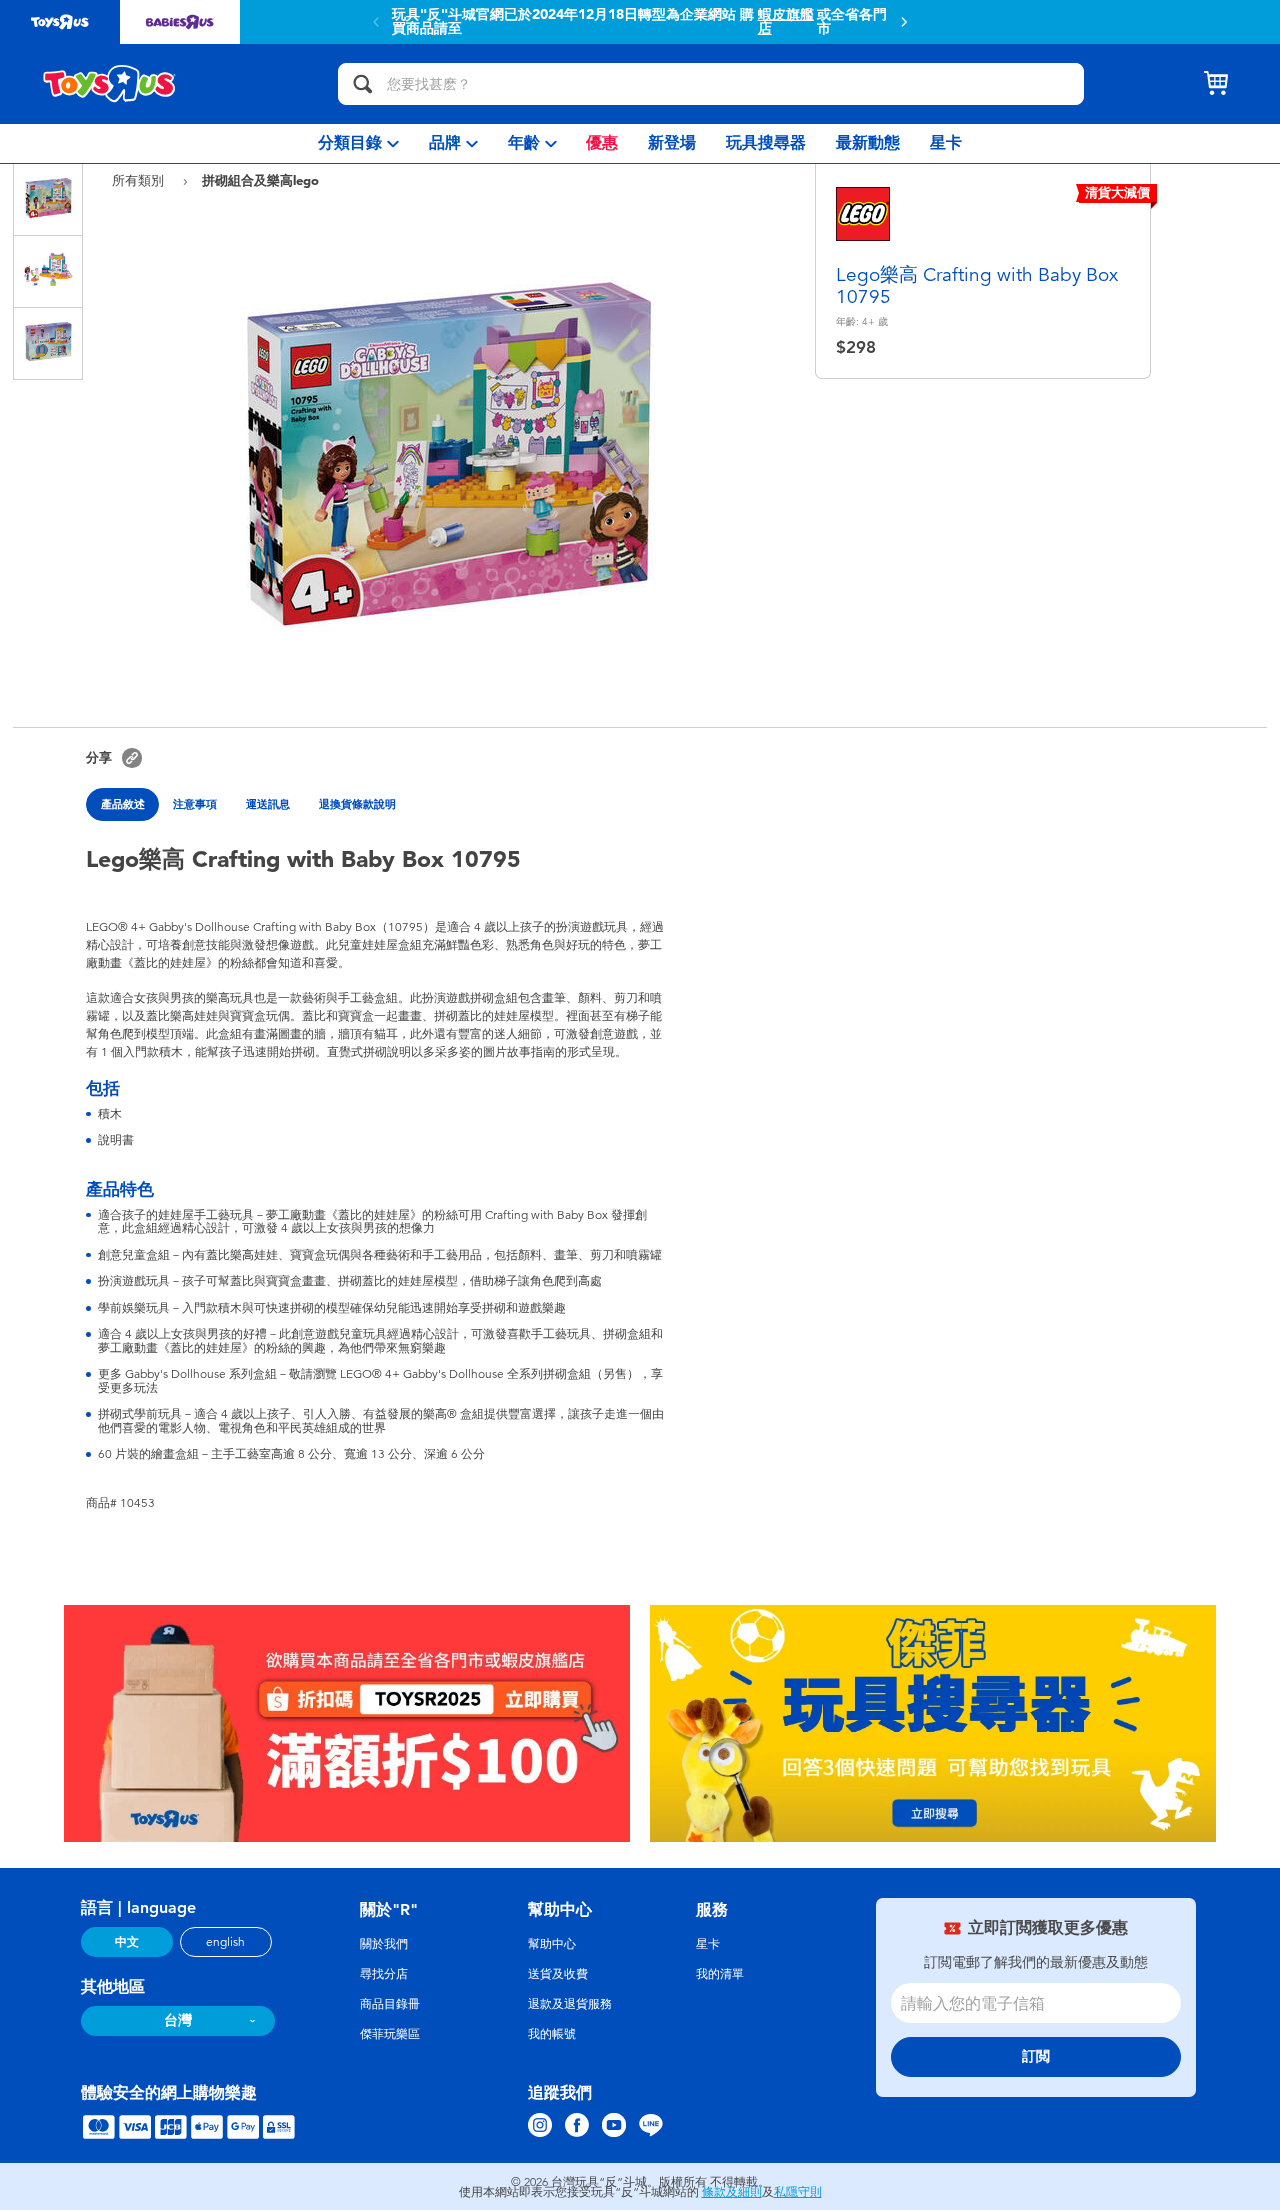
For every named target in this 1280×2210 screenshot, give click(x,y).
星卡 (708, 1944)
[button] (904, 22)
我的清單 (720, 1974)
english (225, 1942)
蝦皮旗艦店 (786, 22)
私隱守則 (798, 2192)
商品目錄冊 (390, 2004)
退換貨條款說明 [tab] (357, 804)
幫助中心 (552, 1944)
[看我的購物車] (1216, 84)
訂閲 (1036, 2056)
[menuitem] (358, 143)
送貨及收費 (558, 1974)
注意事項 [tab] (195, 804)
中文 (127, 1942)
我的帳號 (552, 2034)
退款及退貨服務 (570, 2004)
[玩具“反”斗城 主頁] (110, 84)
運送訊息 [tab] (268, 804)
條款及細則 (732, 2192)
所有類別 (140, 180)
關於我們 (384, 1944)
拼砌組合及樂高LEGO (260, 180)
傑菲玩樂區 (390, 2034)
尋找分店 (384, 1974)
